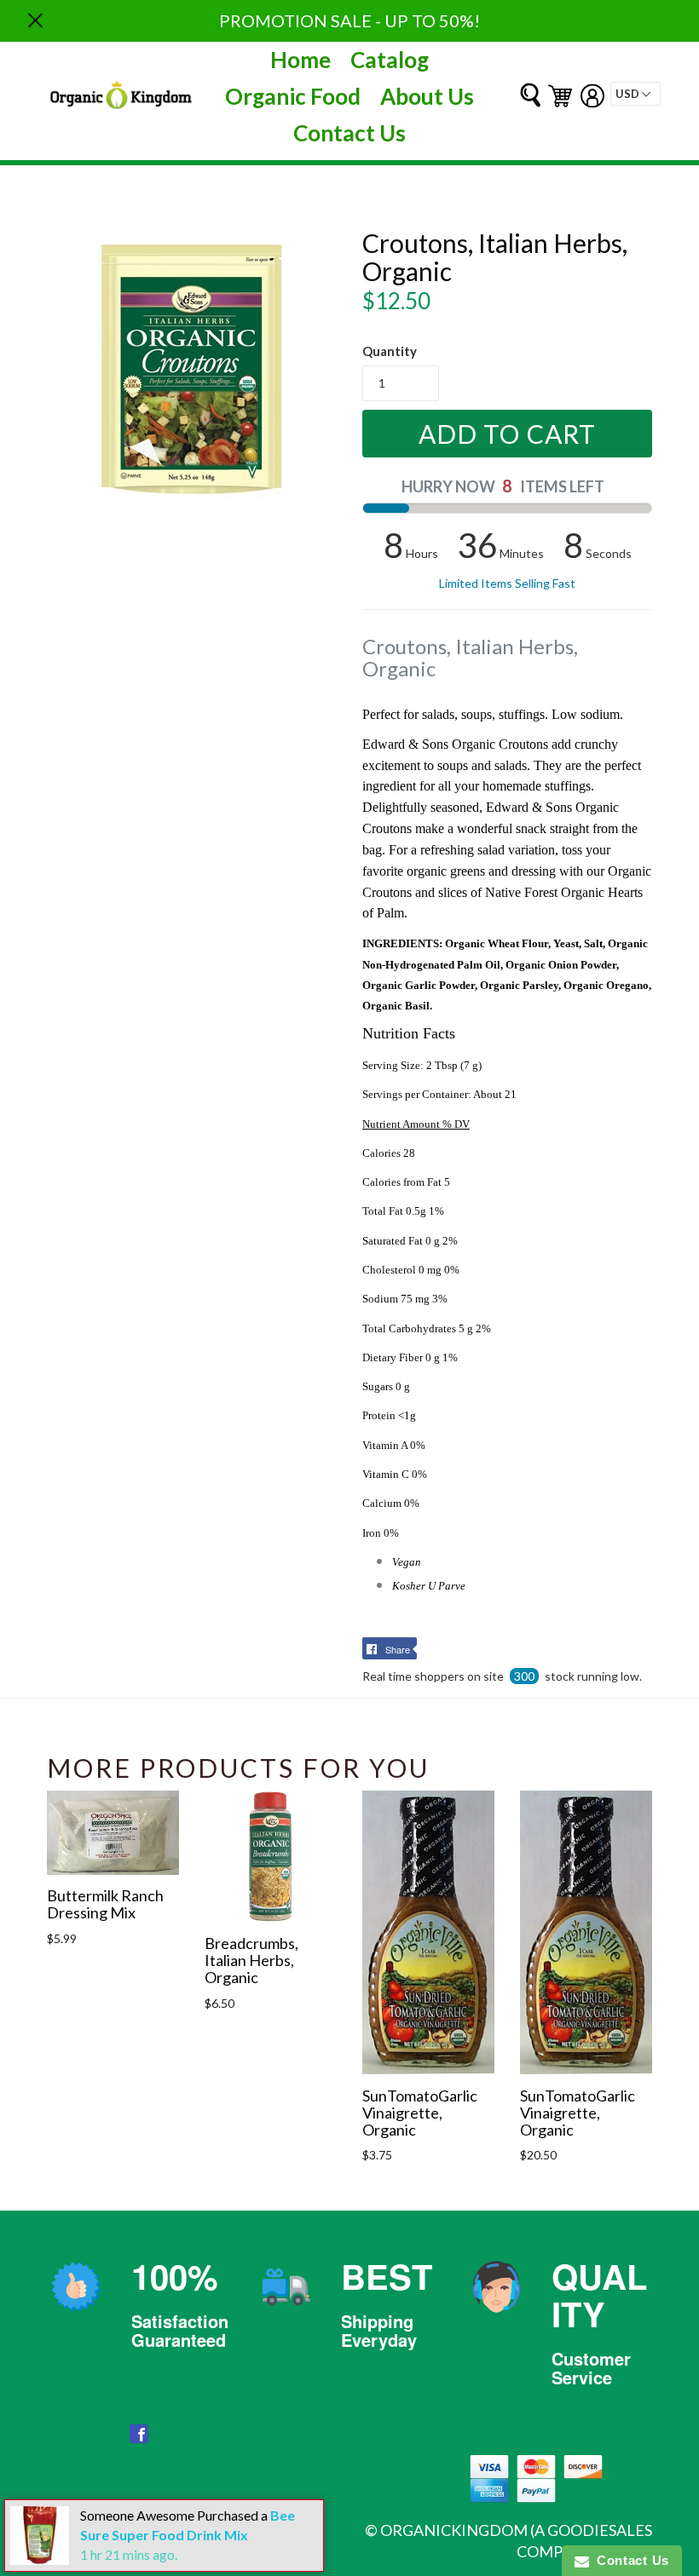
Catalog (390, 60)
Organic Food (293, 96)
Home (300, 60)
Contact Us (349, 133)
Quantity (390, 351)
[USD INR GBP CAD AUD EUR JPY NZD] (635, 94)
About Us (427, 96)
